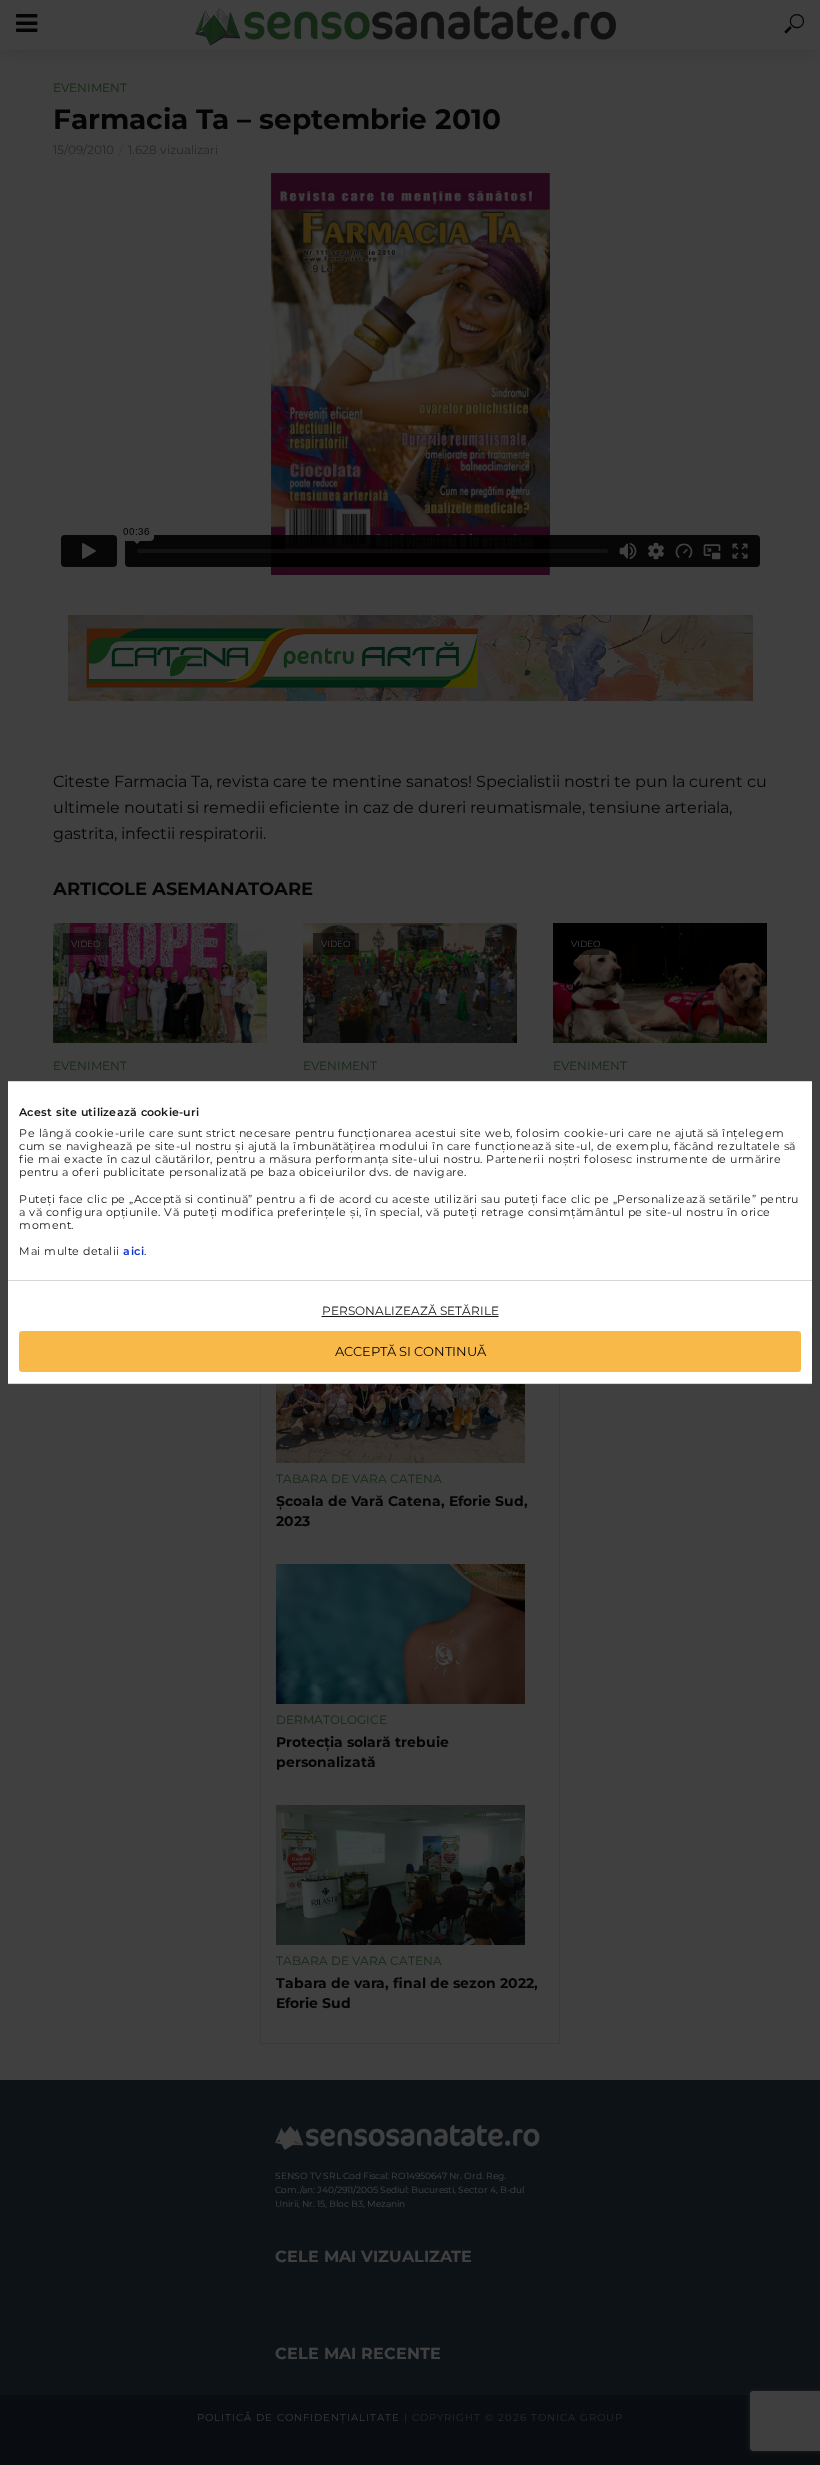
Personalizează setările (410, 1310)
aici (133, 1251)
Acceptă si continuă (410, 1351)
